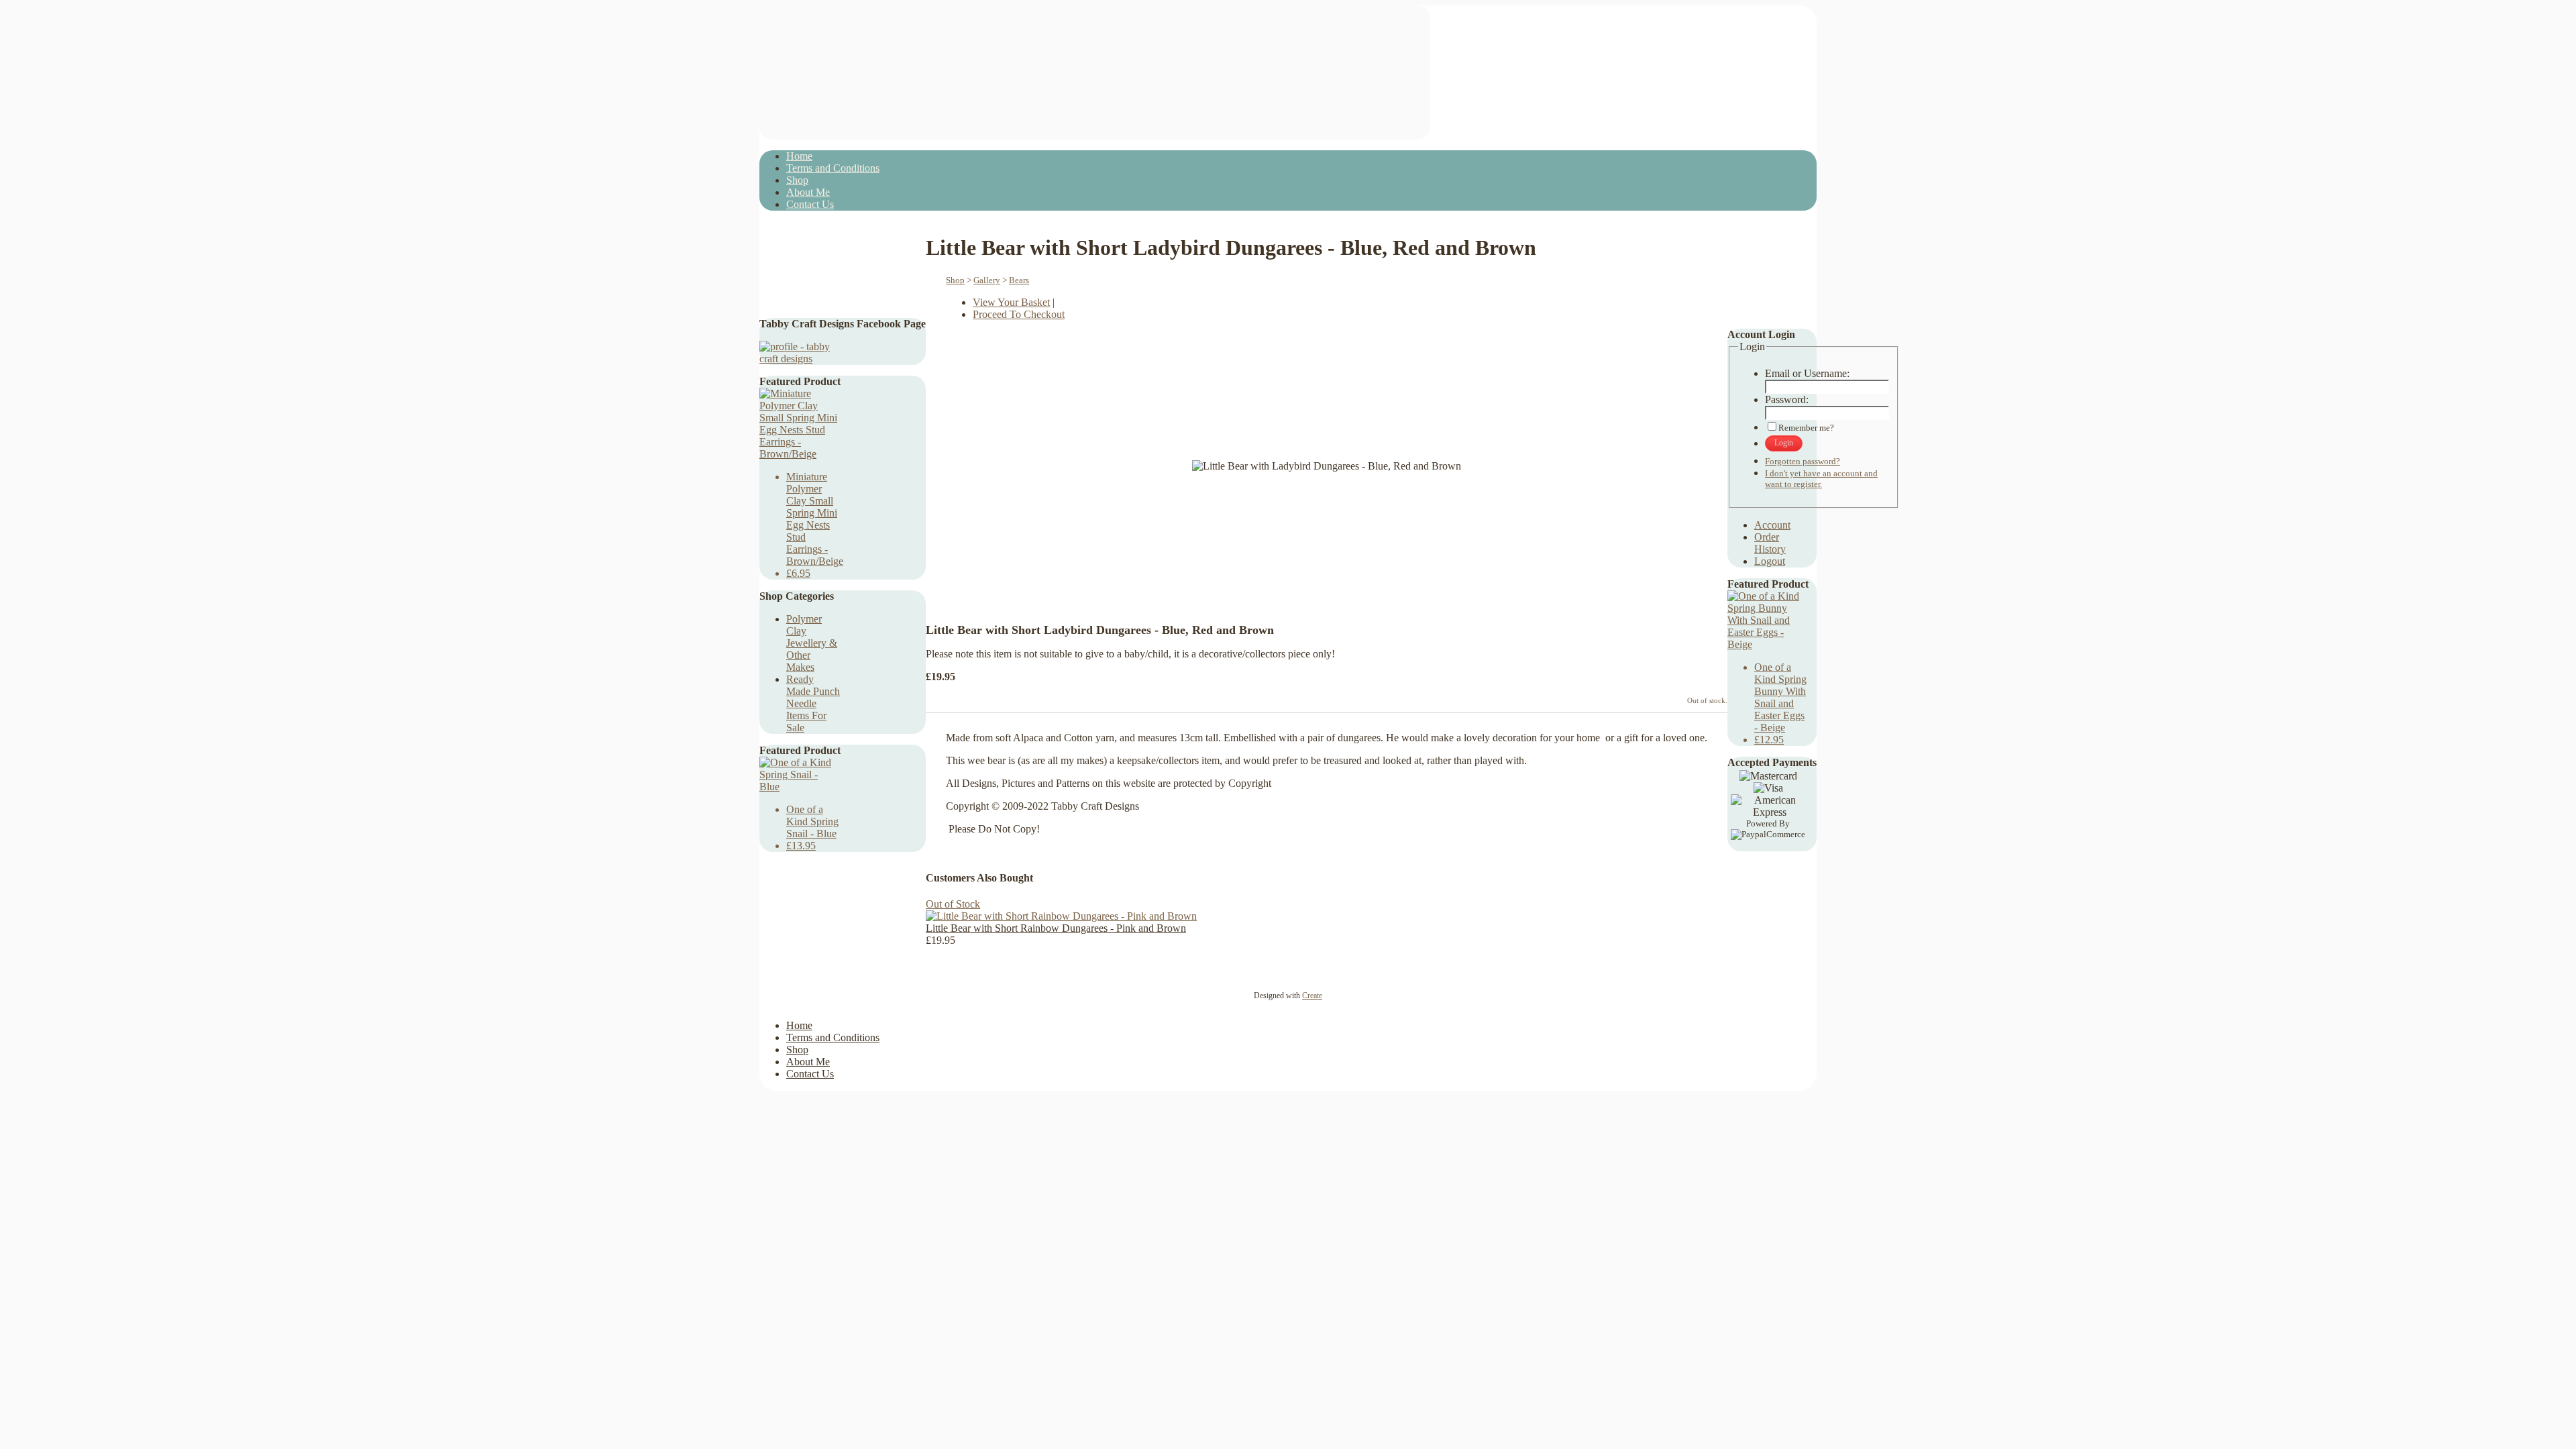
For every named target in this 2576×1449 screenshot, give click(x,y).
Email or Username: (1807, 373)
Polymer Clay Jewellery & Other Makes (812, 643)
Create (1312, 996)
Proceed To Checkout (1019, 314)
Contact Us (810, 204)
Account (1772, 525)
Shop (797, 180)
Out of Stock (953, 904)
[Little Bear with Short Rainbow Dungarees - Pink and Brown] (1061, 916)
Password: (1787, 399)
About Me (808, 192)
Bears (1019, 280)
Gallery (987, 280)
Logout (1770, 561)
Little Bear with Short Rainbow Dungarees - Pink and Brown (1056, 928)
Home (799, 156)
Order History (1770, 543)
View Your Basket (1011, 302)
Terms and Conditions (833, 168)
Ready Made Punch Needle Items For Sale (813, 703)
